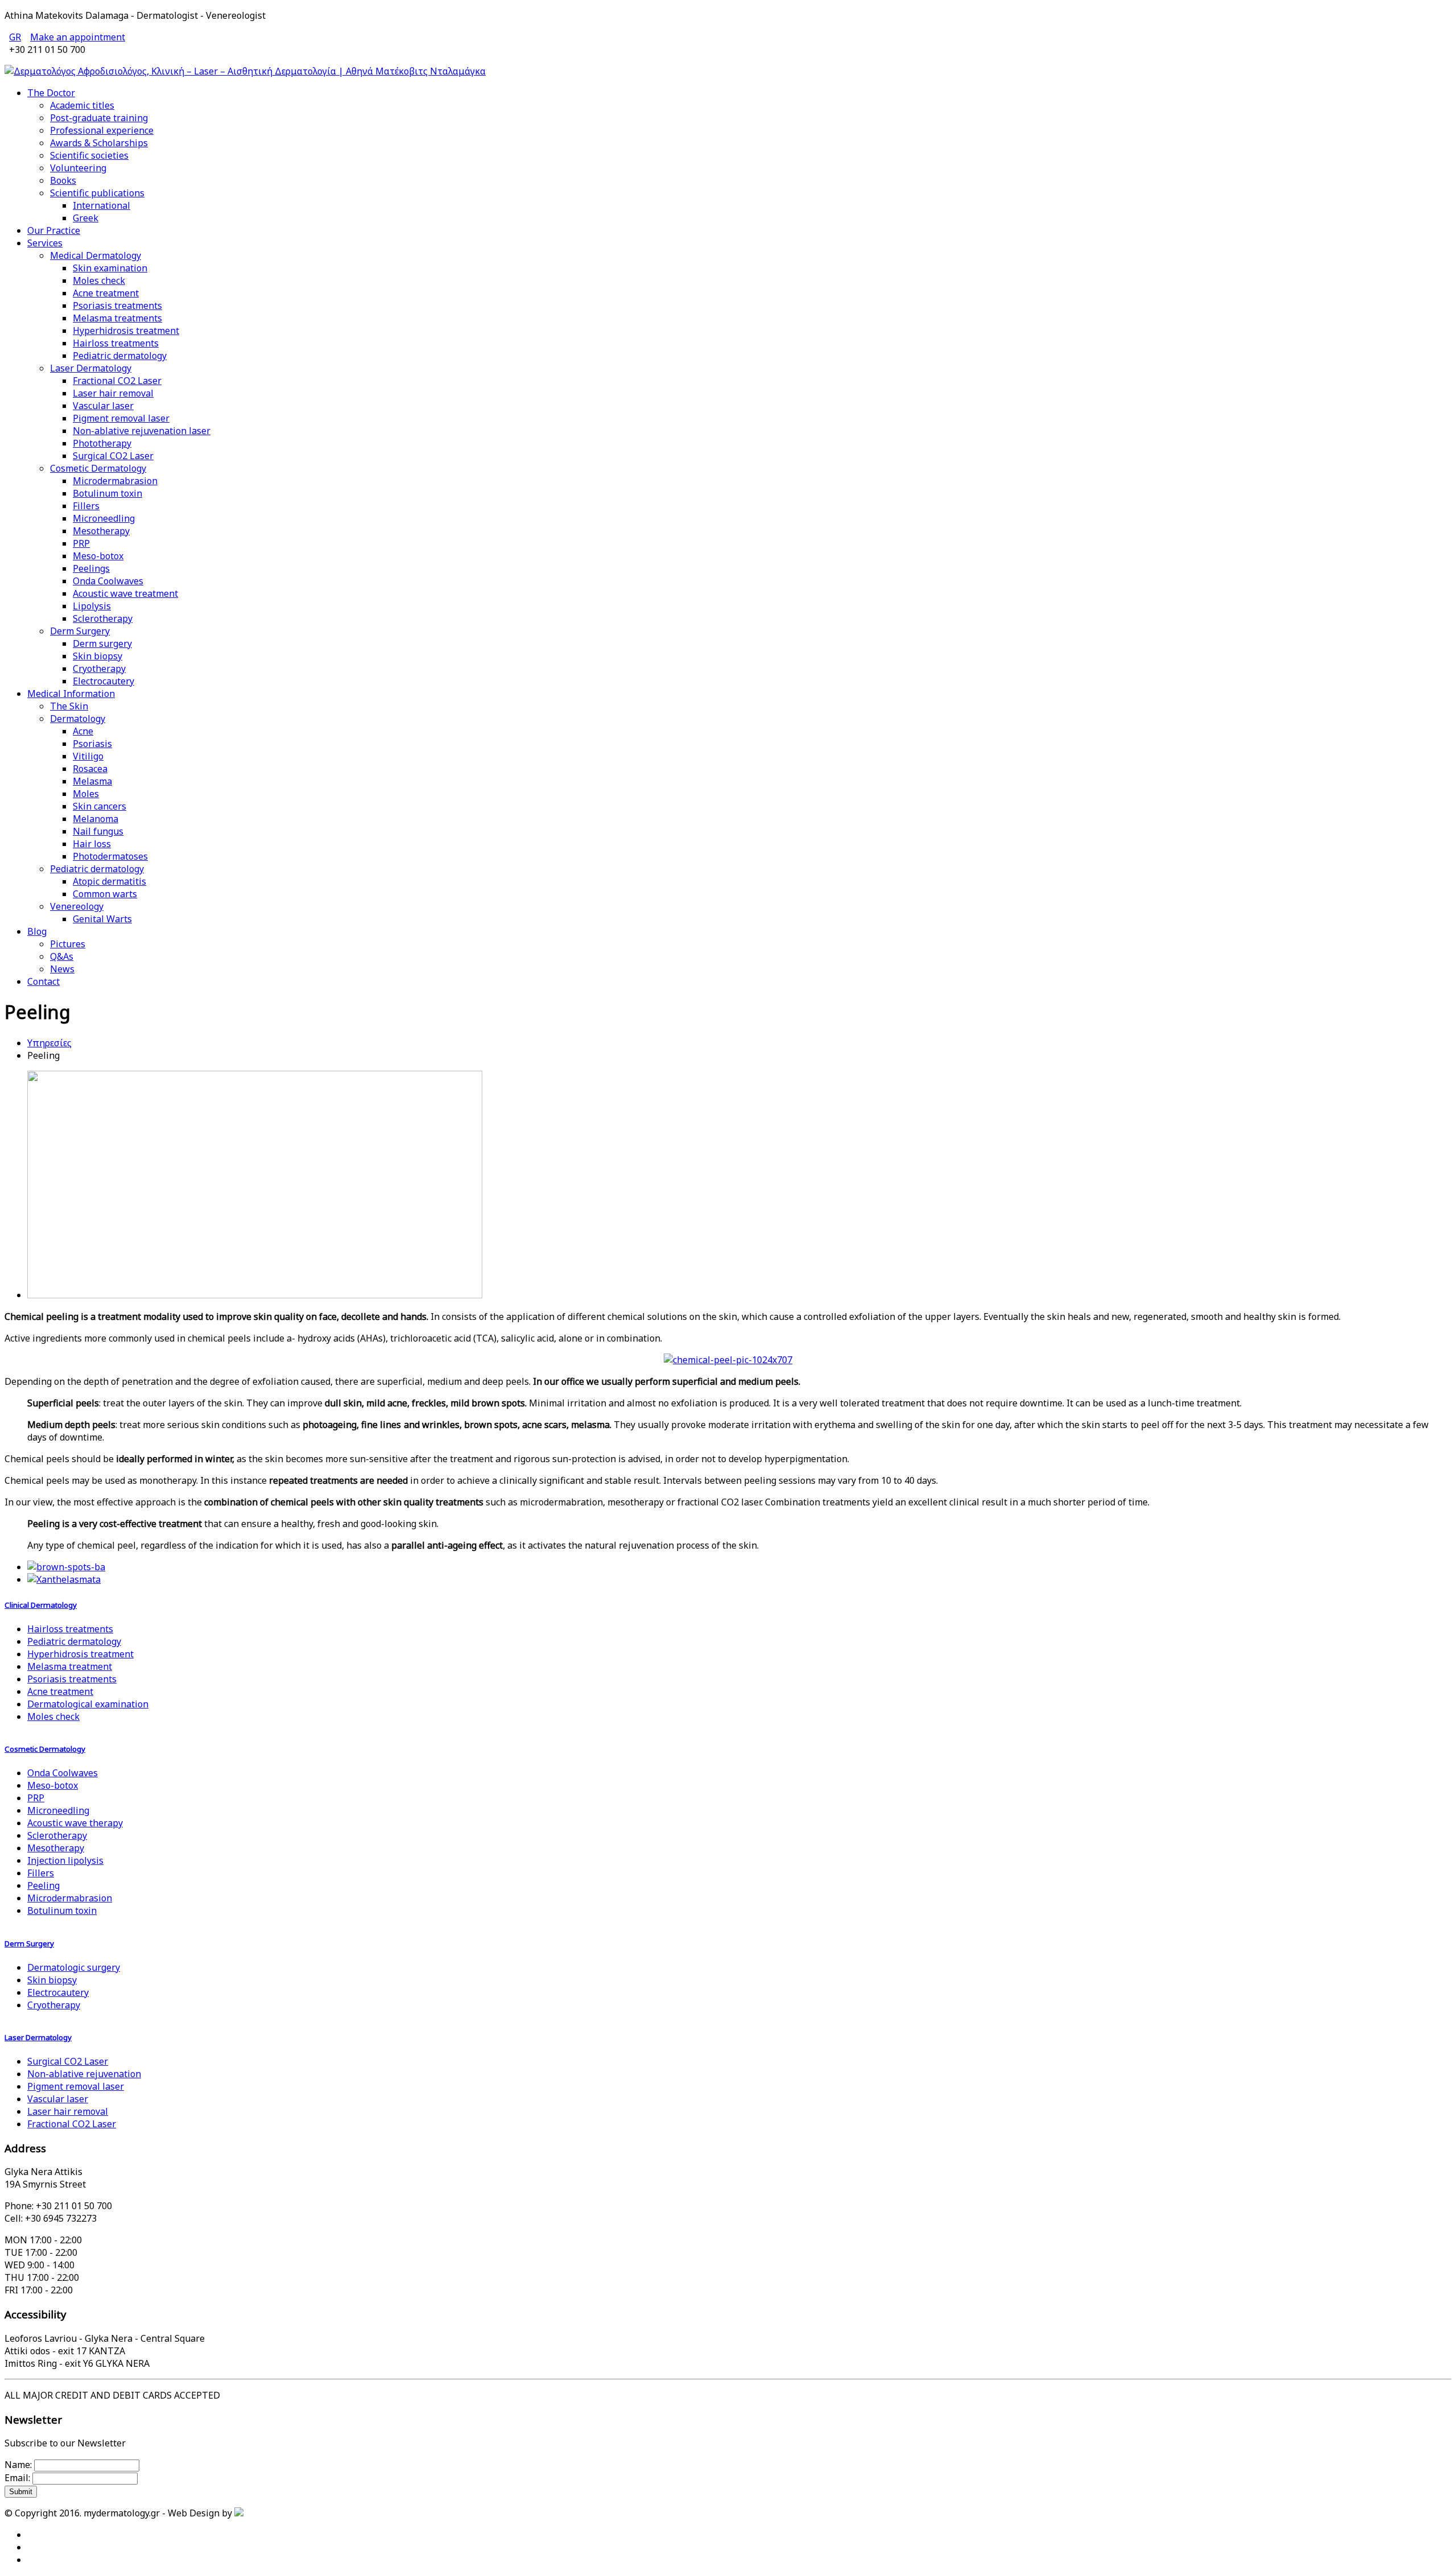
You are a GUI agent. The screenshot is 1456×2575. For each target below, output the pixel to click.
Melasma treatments (117, 318)
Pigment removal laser (121, 418)
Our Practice (54, 230)
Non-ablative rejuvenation (84, 2074)
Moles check (99, 280)
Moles (86, 794)
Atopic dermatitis (109, 881)
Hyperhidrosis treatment (126, 331)
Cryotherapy (99, 668)
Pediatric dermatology (120, 356)
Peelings (91, 568)
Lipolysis (92, 606)
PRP (81, 543)
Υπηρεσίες (49, 1043)
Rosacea (90, 769)
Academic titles (82, 105)
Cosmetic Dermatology (98, 468)
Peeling (44, 1885)
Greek (86, 218)
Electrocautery (104, 681)
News (62, 969)
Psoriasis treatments (117, 306)
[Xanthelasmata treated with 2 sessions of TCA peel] (64, 1579)
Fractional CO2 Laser (117, 381)
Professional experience (102, 130)
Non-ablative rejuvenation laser (142, 431)
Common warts (105, 894)
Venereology (77, 906)
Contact (44, 981)
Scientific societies (89, 155)
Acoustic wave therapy (75, 1823)
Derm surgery (102, 643)
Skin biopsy (98, 656)
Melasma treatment (70, 1666)
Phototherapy (102, 443)
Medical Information (71, 694)
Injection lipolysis (65, 1860)
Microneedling (104, 518)
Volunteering (78, 168)
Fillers (86, 506)
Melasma (92, 781)
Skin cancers (100, 806)
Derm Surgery (80, 631)
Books (63, 180)
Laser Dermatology (91, 368)
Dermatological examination (88, 1704)
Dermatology (78, 719)
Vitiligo (88, 756)
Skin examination (110, 268)
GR (15, 37)
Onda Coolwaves (108, 581)
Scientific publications (97, 193)
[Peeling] (255, 1295)
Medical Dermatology (96, 255)
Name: (18, 2465)
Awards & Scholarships (99, 143)
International (102, 205)
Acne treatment (106, 293)
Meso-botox (98, 556)
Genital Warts (102, 919)
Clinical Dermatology (41, 1605)
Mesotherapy (101, 531)
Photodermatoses (110, 856)
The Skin (69, 706)
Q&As (62, 956)
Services (45, 243)
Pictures (68, 944)
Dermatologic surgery (74, 1967)
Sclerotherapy (103, 618)
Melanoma (96, 819)
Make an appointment (78, 37)
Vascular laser (103, 406)
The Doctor (51, 93)
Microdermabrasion (115, 481)
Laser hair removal (113, 393)
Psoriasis (92, 744)
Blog (37, 931)
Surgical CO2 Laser (113, 456)
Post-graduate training (99, 118)
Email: (17, 2478)
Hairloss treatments (116, 343)
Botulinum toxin (107, 493)
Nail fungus (98, 831)
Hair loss (92, 844)
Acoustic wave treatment (125, 593)
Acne (83, 731)
